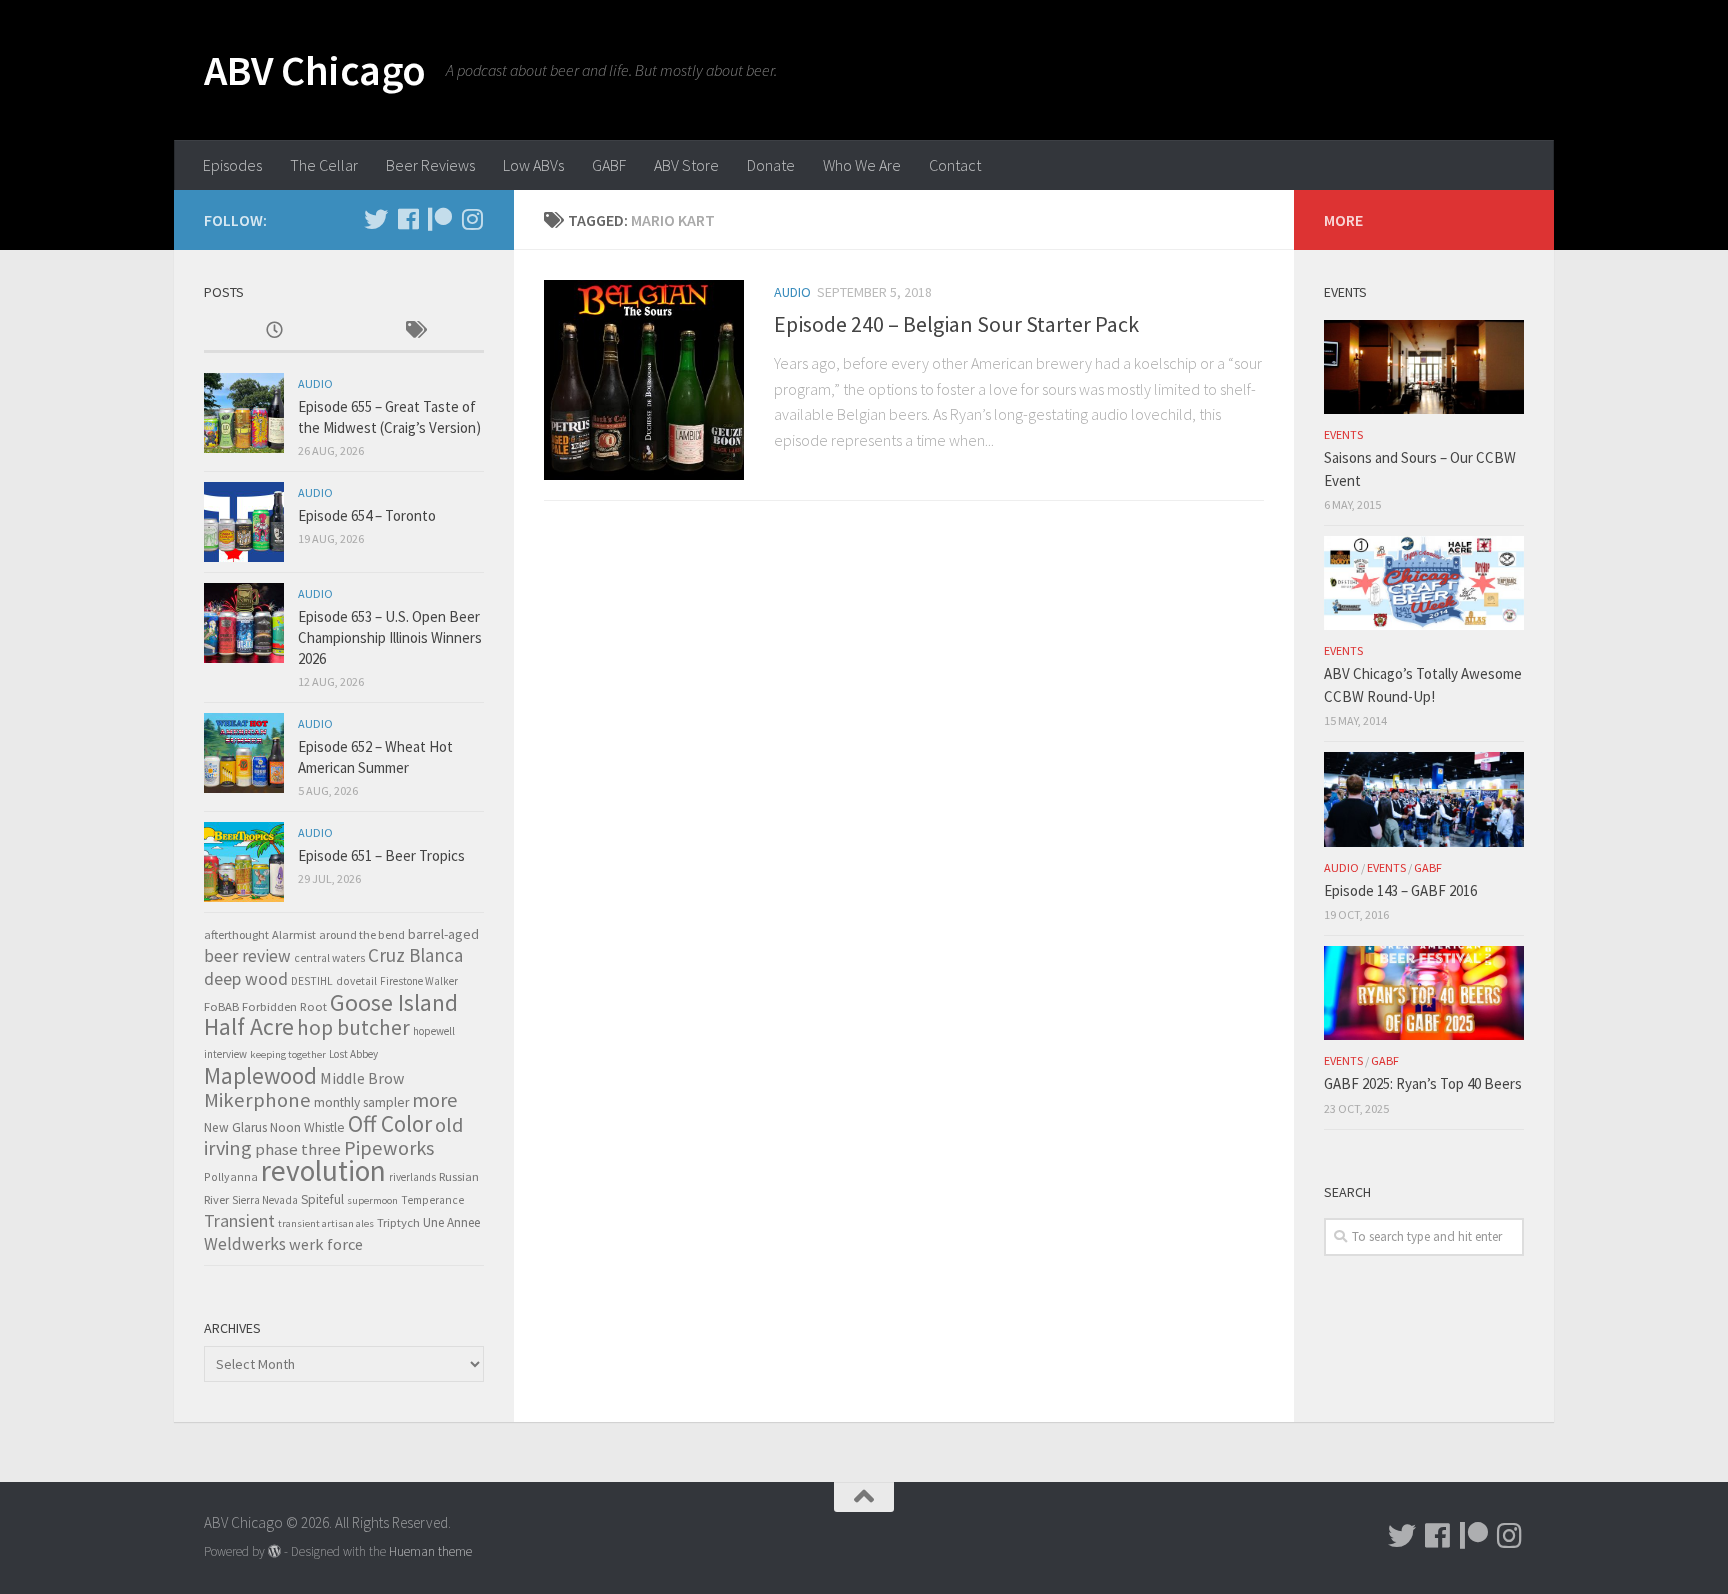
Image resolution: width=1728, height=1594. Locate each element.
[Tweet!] (376, 219)
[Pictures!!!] (472, 219)
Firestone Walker (419, 981)
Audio (792, 292)
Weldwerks (245, 1244)
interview (225, 1054)
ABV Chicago (315, 70)
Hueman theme (430, 1551)
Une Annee (451, 1222)
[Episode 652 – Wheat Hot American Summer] (244, 753)
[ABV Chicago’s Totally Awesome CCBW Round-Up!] (1424, 583)
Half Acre (249, 1027)
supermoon (372, 1200)
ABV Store (686, 165)
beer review (247, 956)
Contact (955, 165)
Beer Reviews (430, 165)
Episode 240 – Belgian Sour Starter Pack (956, 324)
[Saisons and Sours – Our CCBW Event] (1424, 367)
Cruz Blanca (415, 955)
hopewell (434, 1031)
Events (1343, 434)
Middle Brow (362, 1078)
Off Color (390, 1123)
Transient (239, 1221)
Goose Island (394, 1002)
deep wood (246, 979)
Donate (771, 165)
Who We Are (862, 165)
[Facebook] (408, 219)
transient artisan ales (326, 1223)
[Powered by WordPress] (274, 1551)
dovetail (356, 981)
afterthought (236, 934)
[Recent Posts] (274, 331)
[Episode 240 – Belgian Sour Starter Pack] (644, 380)
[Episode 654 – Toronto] (244, 522)
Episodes (232, 165)
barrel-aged (443, 934)
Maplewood (260, 1075)
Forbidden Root (284, 1006)
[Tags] (414, 331)
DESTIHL (312, 981)
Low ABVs (533, 165)
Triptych (398, 1222)
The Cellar (324, 165)
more (434, 1099)
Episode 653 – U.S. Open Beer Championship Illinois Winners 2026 (390, 637)
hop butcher (353, 1027)
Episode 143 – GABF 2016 (1400, 890)
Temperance (432, 1200)
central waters (329, 958)
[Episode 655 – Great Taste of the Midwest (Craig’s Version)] (244, 413)
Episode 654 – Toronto (367, 515)
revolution (323, 1170)
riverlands (412, 1177)
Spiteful (322, 1199)
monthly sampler (361, 1102)
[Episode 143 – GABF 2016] (1424, 799)
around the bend (362, 934)
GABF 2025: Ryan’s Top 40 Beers (1423, 1083)
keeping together (288, 1054)
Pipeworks (389, 1148)
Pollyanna (231, 1176)
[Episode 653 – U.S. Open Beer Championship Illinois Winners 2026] (244, 623)
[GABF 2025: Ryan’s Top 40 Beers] (1424, 993)
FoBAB (221, 1006)
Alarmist (294, 934)
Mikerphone (257, 1100)
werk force (326, 1244)
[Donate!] (440, 219)
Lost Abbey (353, 1054)
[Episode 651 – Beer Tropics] (244, 862)
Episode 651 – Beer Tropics (381, 855)
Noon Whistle (307, 1127)
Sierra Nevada (265, 1200)
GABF (609, 165)
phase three (298, 1149)
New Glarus (235, 1127)
